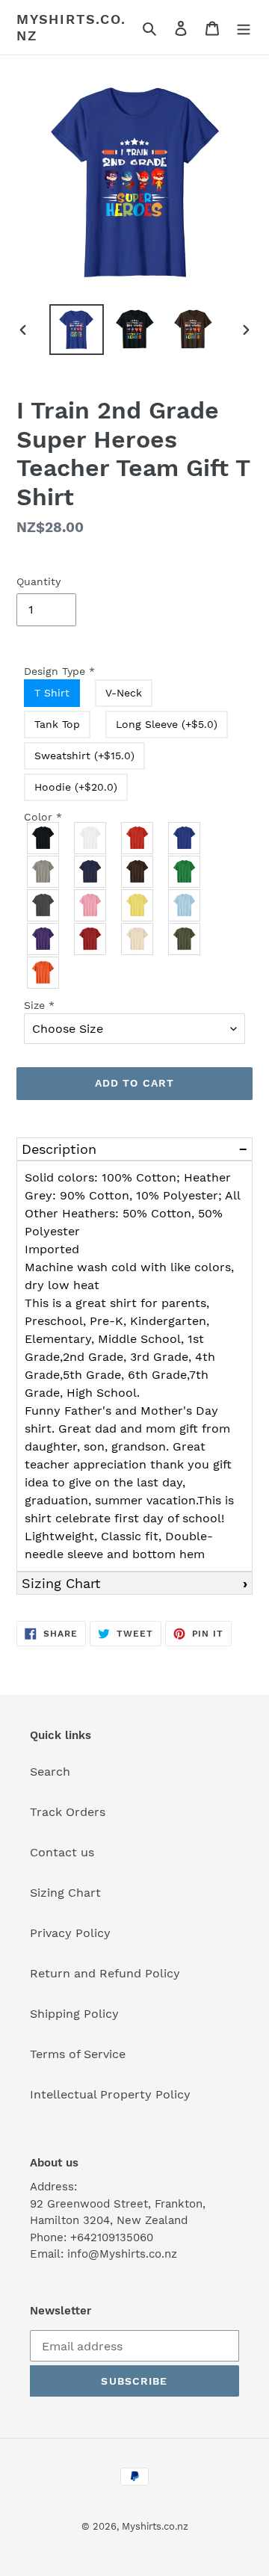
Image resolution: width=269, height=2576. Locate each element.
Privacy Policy (70, 1933)
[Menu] (244, 28)
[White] (91, 838)
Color (43, 817)
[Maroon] (91, 939)
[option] (76, 330)
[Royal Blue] (185, 838)
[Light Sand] (138, 939)
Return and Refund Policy (105, 1973)
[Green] (185, 872)
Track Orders (68, 1812)
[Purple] (44, 939)
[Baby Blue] (185, 905)
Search (50, 1772)
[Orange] (44, 973)
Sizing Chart (61, 1583)
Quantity (38, 581)
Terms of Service (78, 2054)
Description (59, 1149)
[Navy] (91, 872)
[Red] (138, 838)
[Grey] (44, 872)
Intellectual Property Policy (110, 2094)
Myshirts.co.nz (71, 27)
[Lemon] (138, 905)
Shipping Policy (74, 2014)
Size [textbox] (39, 1005)
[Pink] (91, 905)
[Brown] (138, 872)
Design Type (59, 671)
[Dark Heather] (44, 905)
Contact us (62, 1852)
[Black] (44, 838)
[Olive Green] (185, 939)
